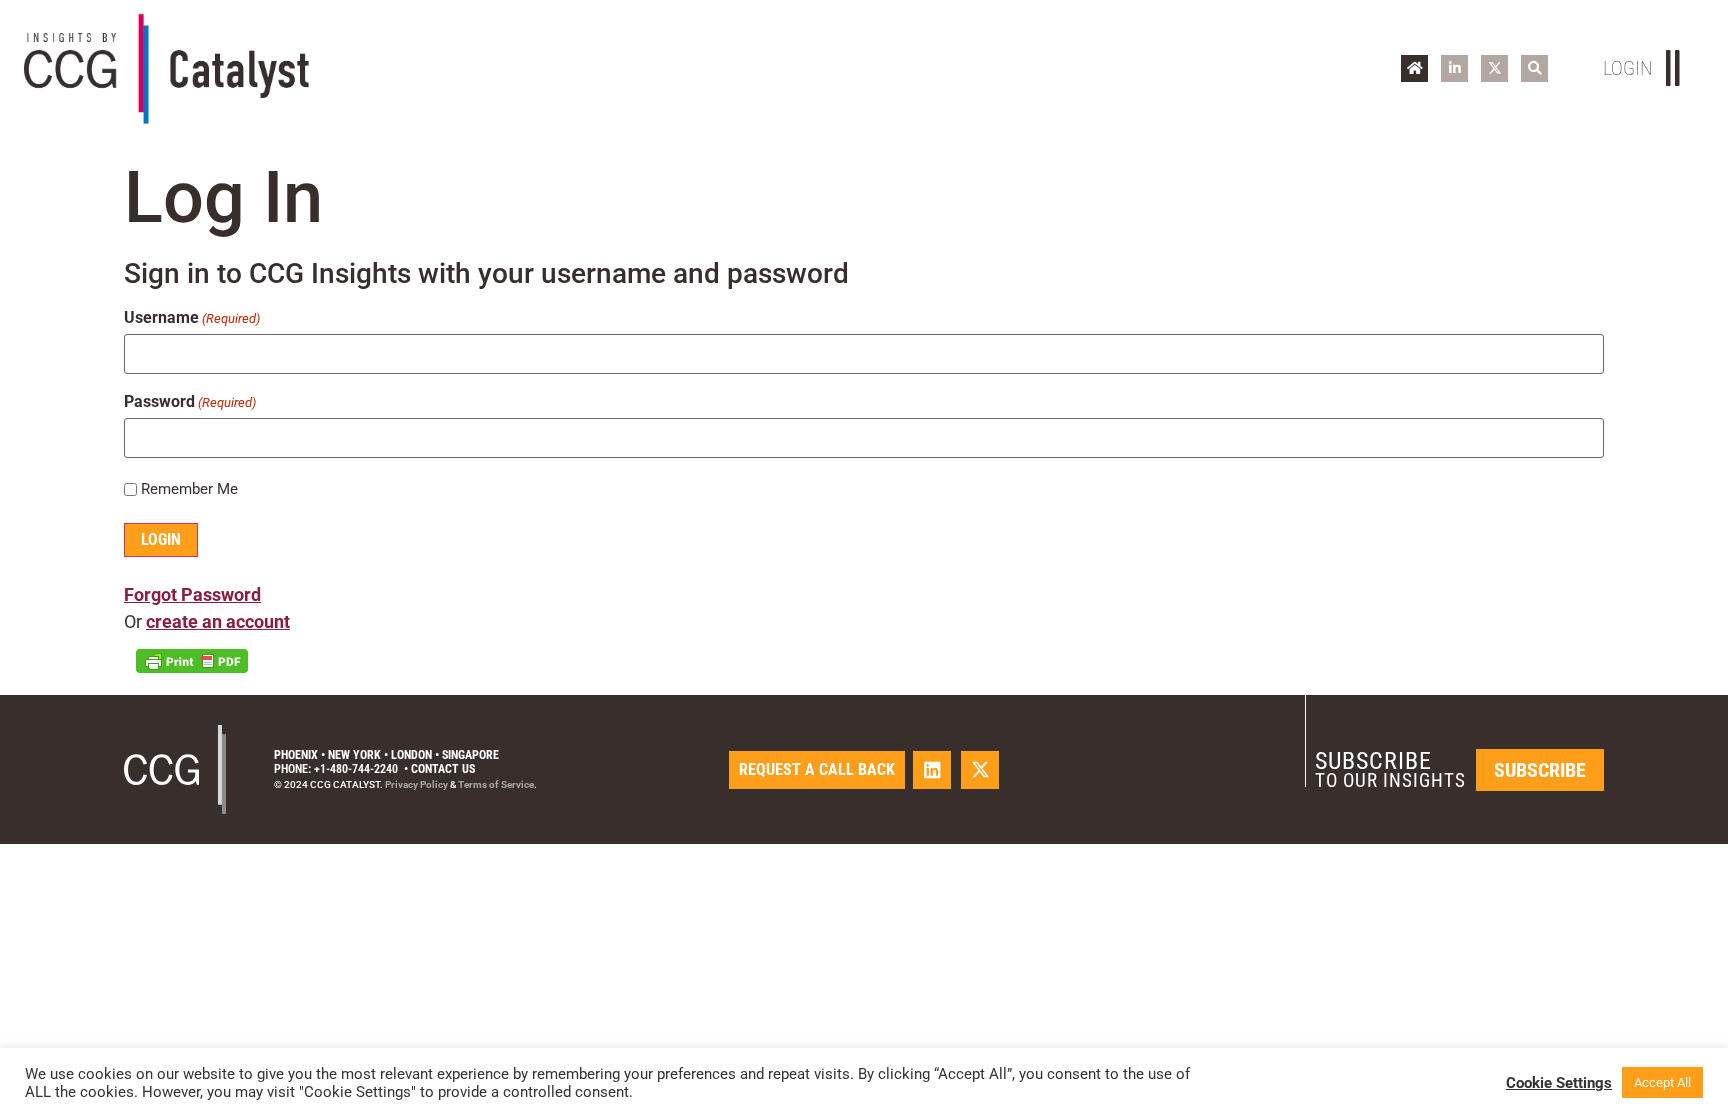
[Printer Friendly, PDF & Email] (192, 661)
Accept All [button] (1662, 1082)
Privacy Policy (416, 784)
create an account (218, 621)
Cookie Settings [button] (1559, 1083)
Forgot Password (192, 594)
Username (192, 318)
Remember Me (189, 489)
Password (190, 402)
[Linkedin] (932, 770)
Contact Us (443, 769)
